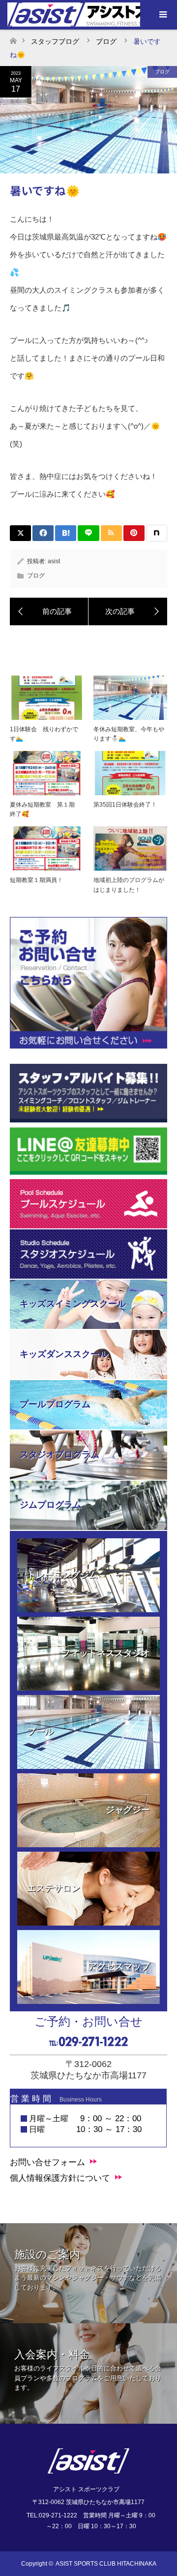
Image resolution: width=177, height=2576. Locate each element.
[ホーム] (13, 38)
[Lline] (88, 533)
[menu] (162, 15)
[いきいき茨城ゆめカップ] (128, 611)
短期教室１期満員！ (36, 880)
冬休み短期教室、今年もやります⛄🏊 (129, 734)
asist (54, 561)
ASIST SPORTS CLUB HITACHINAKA (106, 2564)
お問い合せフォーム (47, 2162)
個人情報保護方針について (60, 2178)
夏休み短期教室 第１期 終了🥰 (45, 809)
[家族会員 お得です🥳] (49, 611)
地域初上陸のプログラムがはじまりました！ (129, 885)
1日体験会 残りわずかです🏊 (44, 734)
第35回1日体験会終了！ (125, 805)
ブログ (162, 72)
